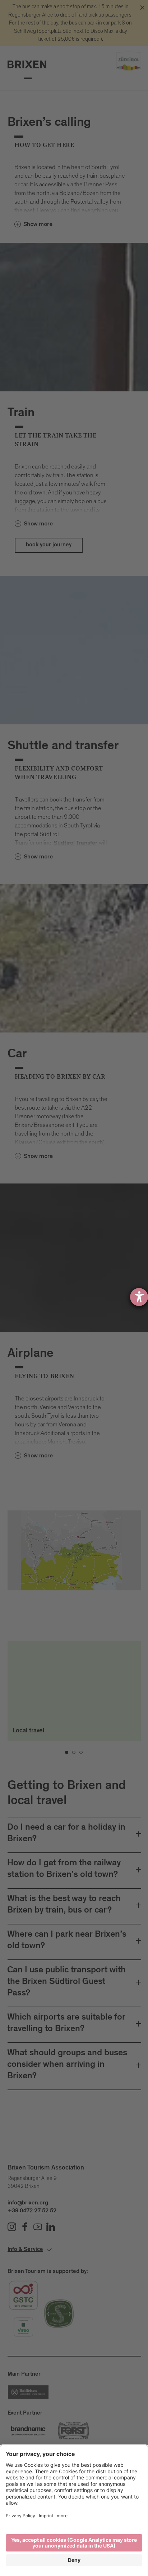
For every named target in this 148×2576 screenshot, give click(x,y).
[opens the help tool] (139, 1297)
